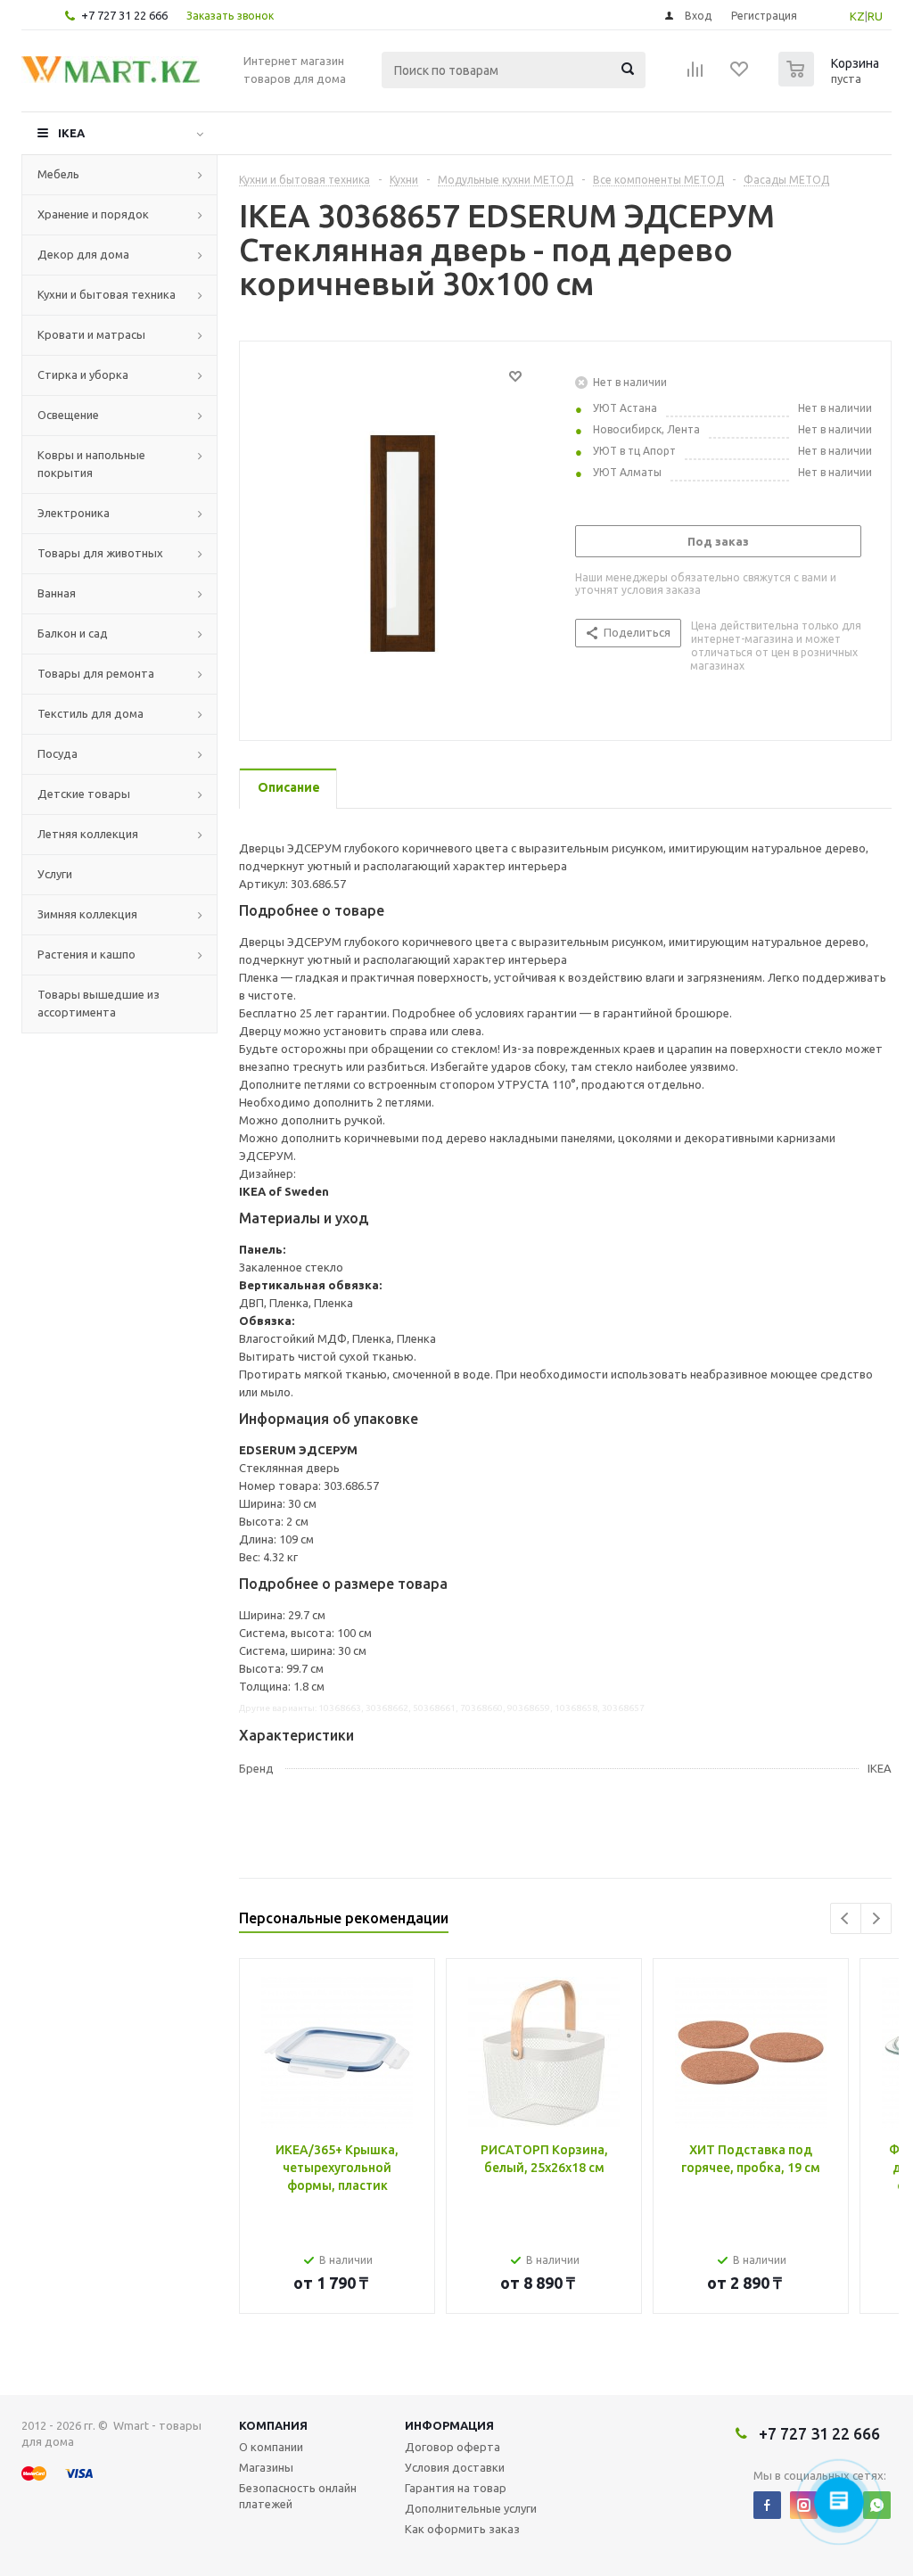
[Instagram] (804, 2505)
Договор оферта (452, 2447)
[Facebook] (767, 2505)
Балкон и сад (73, 633)
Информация (449, 2425)
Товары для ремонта (96, 673)
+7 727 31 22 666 (124, 15)
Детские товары (84, 794)
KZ (857, 16)
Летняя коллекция (88, 834)
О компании (271, 2447)
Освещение (68, 415)
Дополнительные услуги (471, 2508)
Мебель (58, 174)
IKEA (71, 133)
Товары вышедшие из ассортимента (99, 1003)
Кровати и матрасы (91, 334)
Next (876, 1918)
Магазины (266, 2467)
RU (875, 16)
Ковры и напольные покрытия (91, 464)
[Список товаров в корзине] (831, 81)
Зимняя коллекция (87, 914)
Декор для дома (83, 254)
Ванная (57, 593)
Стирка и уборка (83, 374)
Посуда (58, 753)
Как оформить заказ (462, 2529)
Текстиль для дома (90, 713)
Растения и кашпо (86, 954)
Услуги (55, 874)
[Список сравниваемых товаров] (695, 75)
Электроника (74, 513)
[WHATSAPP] (877, 2505)
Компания (273, 2425)
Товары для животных (100, 553)
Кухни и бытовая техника (107, 294)
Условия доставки (455, 2467)
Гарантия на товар (456, 2488)
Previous (846, 1918)
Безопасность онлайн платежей (298, 2496)
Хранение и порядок (93, 214)
